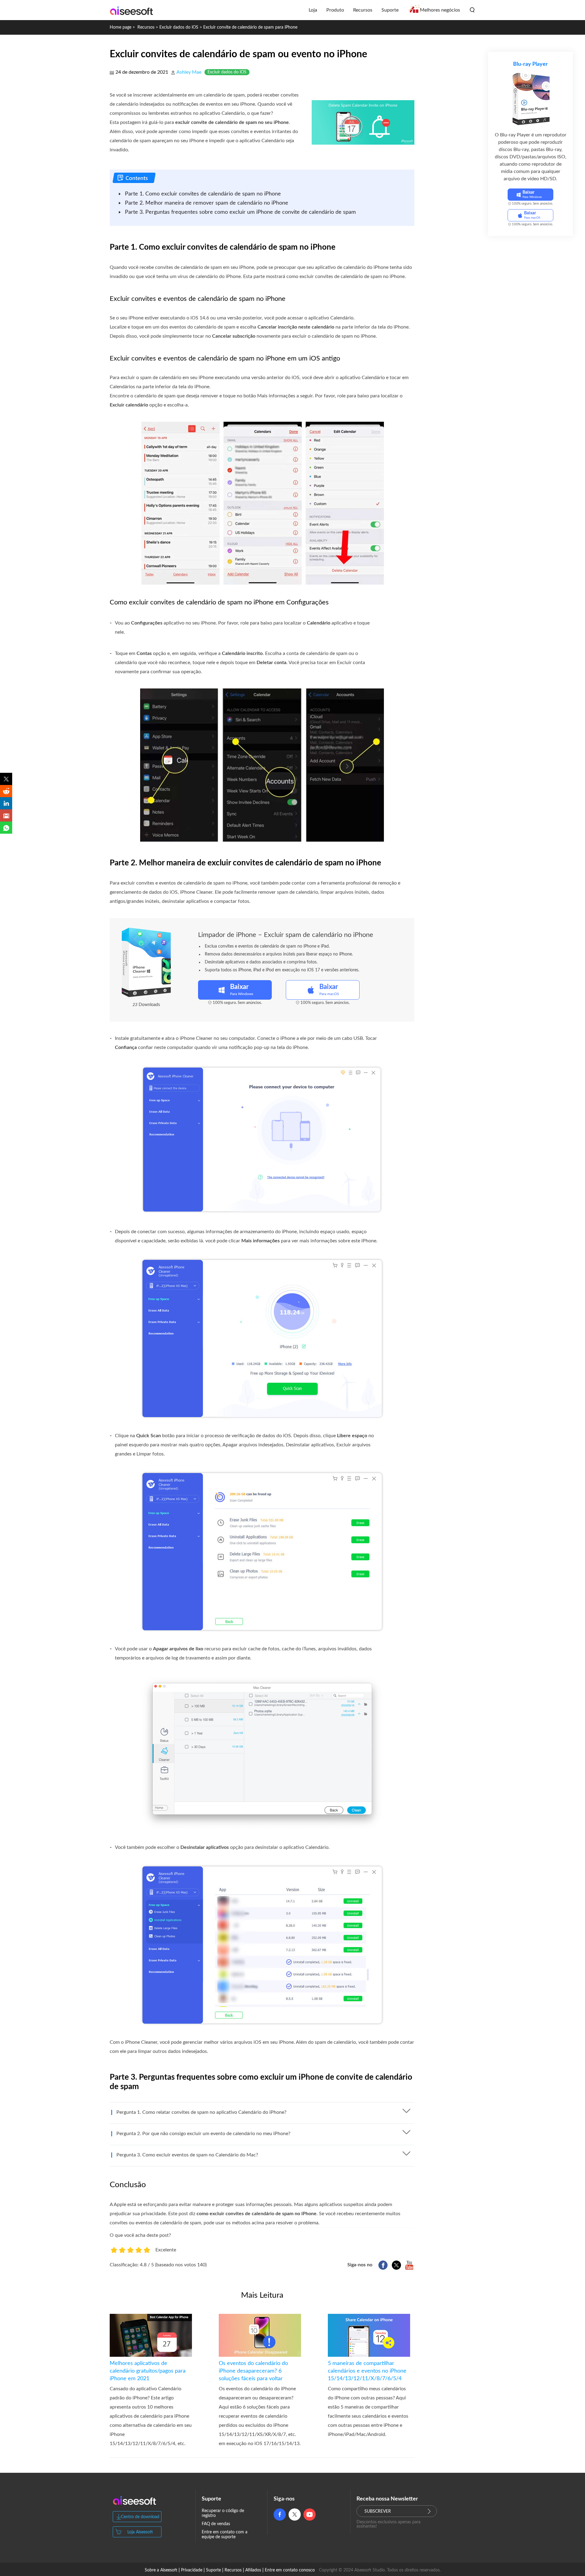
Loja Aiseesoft (140, 2532)
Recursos (363, 10)
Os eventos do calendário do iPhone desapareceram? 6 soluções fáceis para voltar (253, 2371)
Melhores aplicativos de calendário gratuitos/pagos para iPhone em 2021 (148, 2371)
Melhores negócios (440, 10)
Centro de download (140, 2517)
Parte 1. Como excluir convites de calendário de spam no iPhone (203, 194)
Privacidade (192, 2570)
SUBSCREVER (378, 2511)
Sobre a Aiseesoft (161, 2570)
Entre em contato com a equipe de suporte (225, 2535)
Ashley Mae (189, 72)
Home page (121, 27)
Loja (313, 10)
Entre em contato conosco (290, 2570)
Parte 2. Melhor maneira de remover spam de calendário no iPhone (207, 203)
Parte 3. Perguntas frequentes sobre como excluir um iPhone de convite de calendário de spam (240, 212)
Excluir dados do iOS (179, 27)
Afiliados (253, 2570)
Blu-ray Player (530, 64)
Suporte (390, 10)
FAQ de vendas (216, 2524)
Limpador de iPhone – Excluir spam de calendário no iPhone (286, 935)
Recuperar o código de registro (223, 2513)
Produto (335, 10)
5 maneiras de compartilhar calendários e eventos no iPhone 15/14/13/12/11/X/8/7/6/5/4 (367, 2371)
